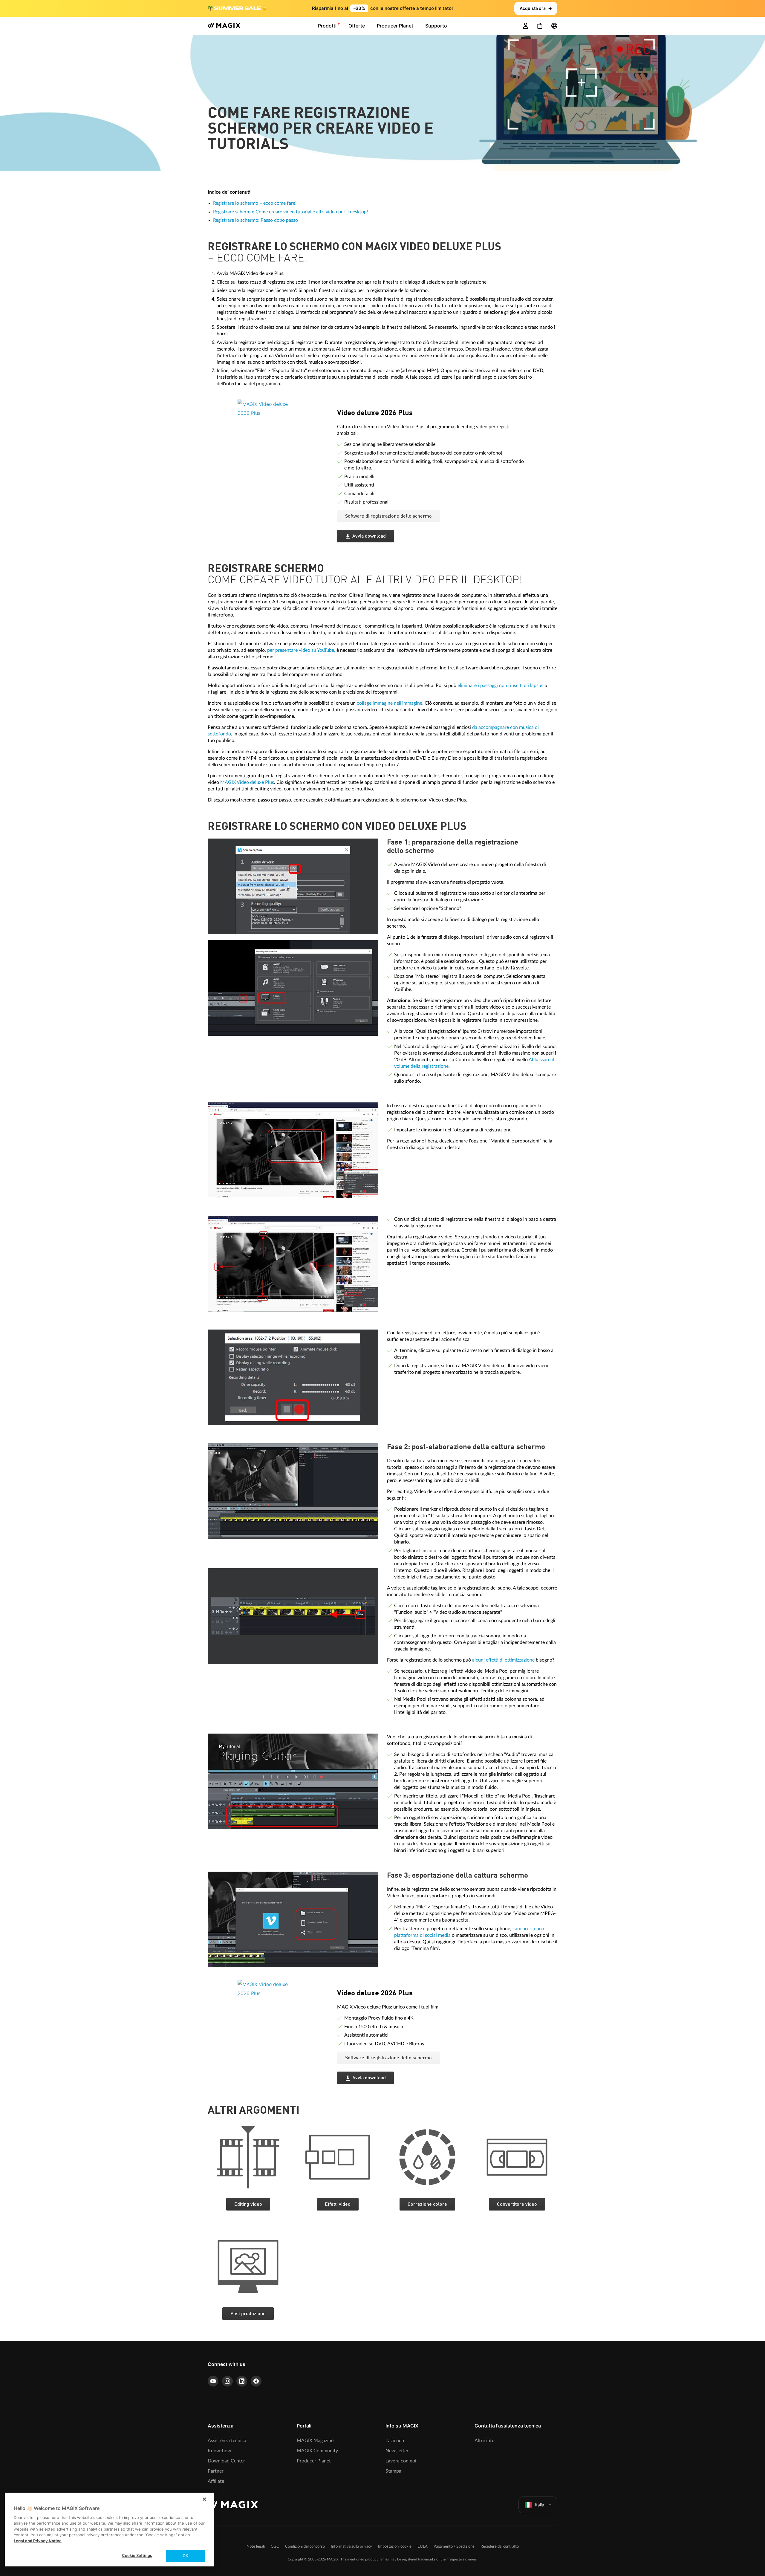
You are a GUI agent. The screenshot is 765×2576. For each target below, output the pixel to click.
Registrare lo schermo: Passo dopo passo (255, 220)
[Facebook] (256, 2381)
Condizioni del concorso (305, 2547)
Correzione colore (427, 2205)
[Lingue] (554, 26)
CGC (275, 2547)
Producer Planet (314, 2461)
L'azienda (395, 2441)
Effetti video (338, 2205)
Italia (540, 2505)
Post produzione (248, 2314)
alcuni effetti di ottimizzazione (503, 1660)
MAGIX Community (317, 2451)
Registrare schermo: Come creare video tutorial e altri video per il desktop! (290, 212)
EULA (423, 2547)
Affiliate (216, 2481)
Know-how (219, 2451)
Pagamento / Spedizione (454, 2547)
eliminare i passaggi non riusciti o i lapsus (500, 686)
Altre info (485, 2441)
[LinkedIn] (242, 2381)
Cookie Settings (137, 2555)
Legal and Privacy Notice (38, 2541)
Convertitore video (517, 2205)
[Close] (204, 2499)
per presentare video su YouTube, (301, 650)
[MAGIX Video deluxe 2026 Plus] (283, 436)
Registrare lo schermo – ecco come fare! (255, 203)
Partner (216, 2471)
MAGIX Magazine (315, 2441)
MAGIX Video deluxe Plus (247, 782)
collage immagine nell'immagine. (390, 703)
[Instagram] (227, 2381)
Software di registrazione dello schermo (388, 516)
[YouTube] (213, 2381)
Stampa (393, 2471)
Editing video (248, 2205)
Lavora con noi (401, 2461)
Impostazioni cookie (395, 2547)
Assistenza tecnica (227, 2441)
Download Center (226, 2461)
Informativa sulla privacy (351, 2547)
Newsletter (397, 2451)
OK (185, 2556)
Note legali (256, 2547)
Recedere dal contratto (500, 2547)
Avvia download (369, 536)
